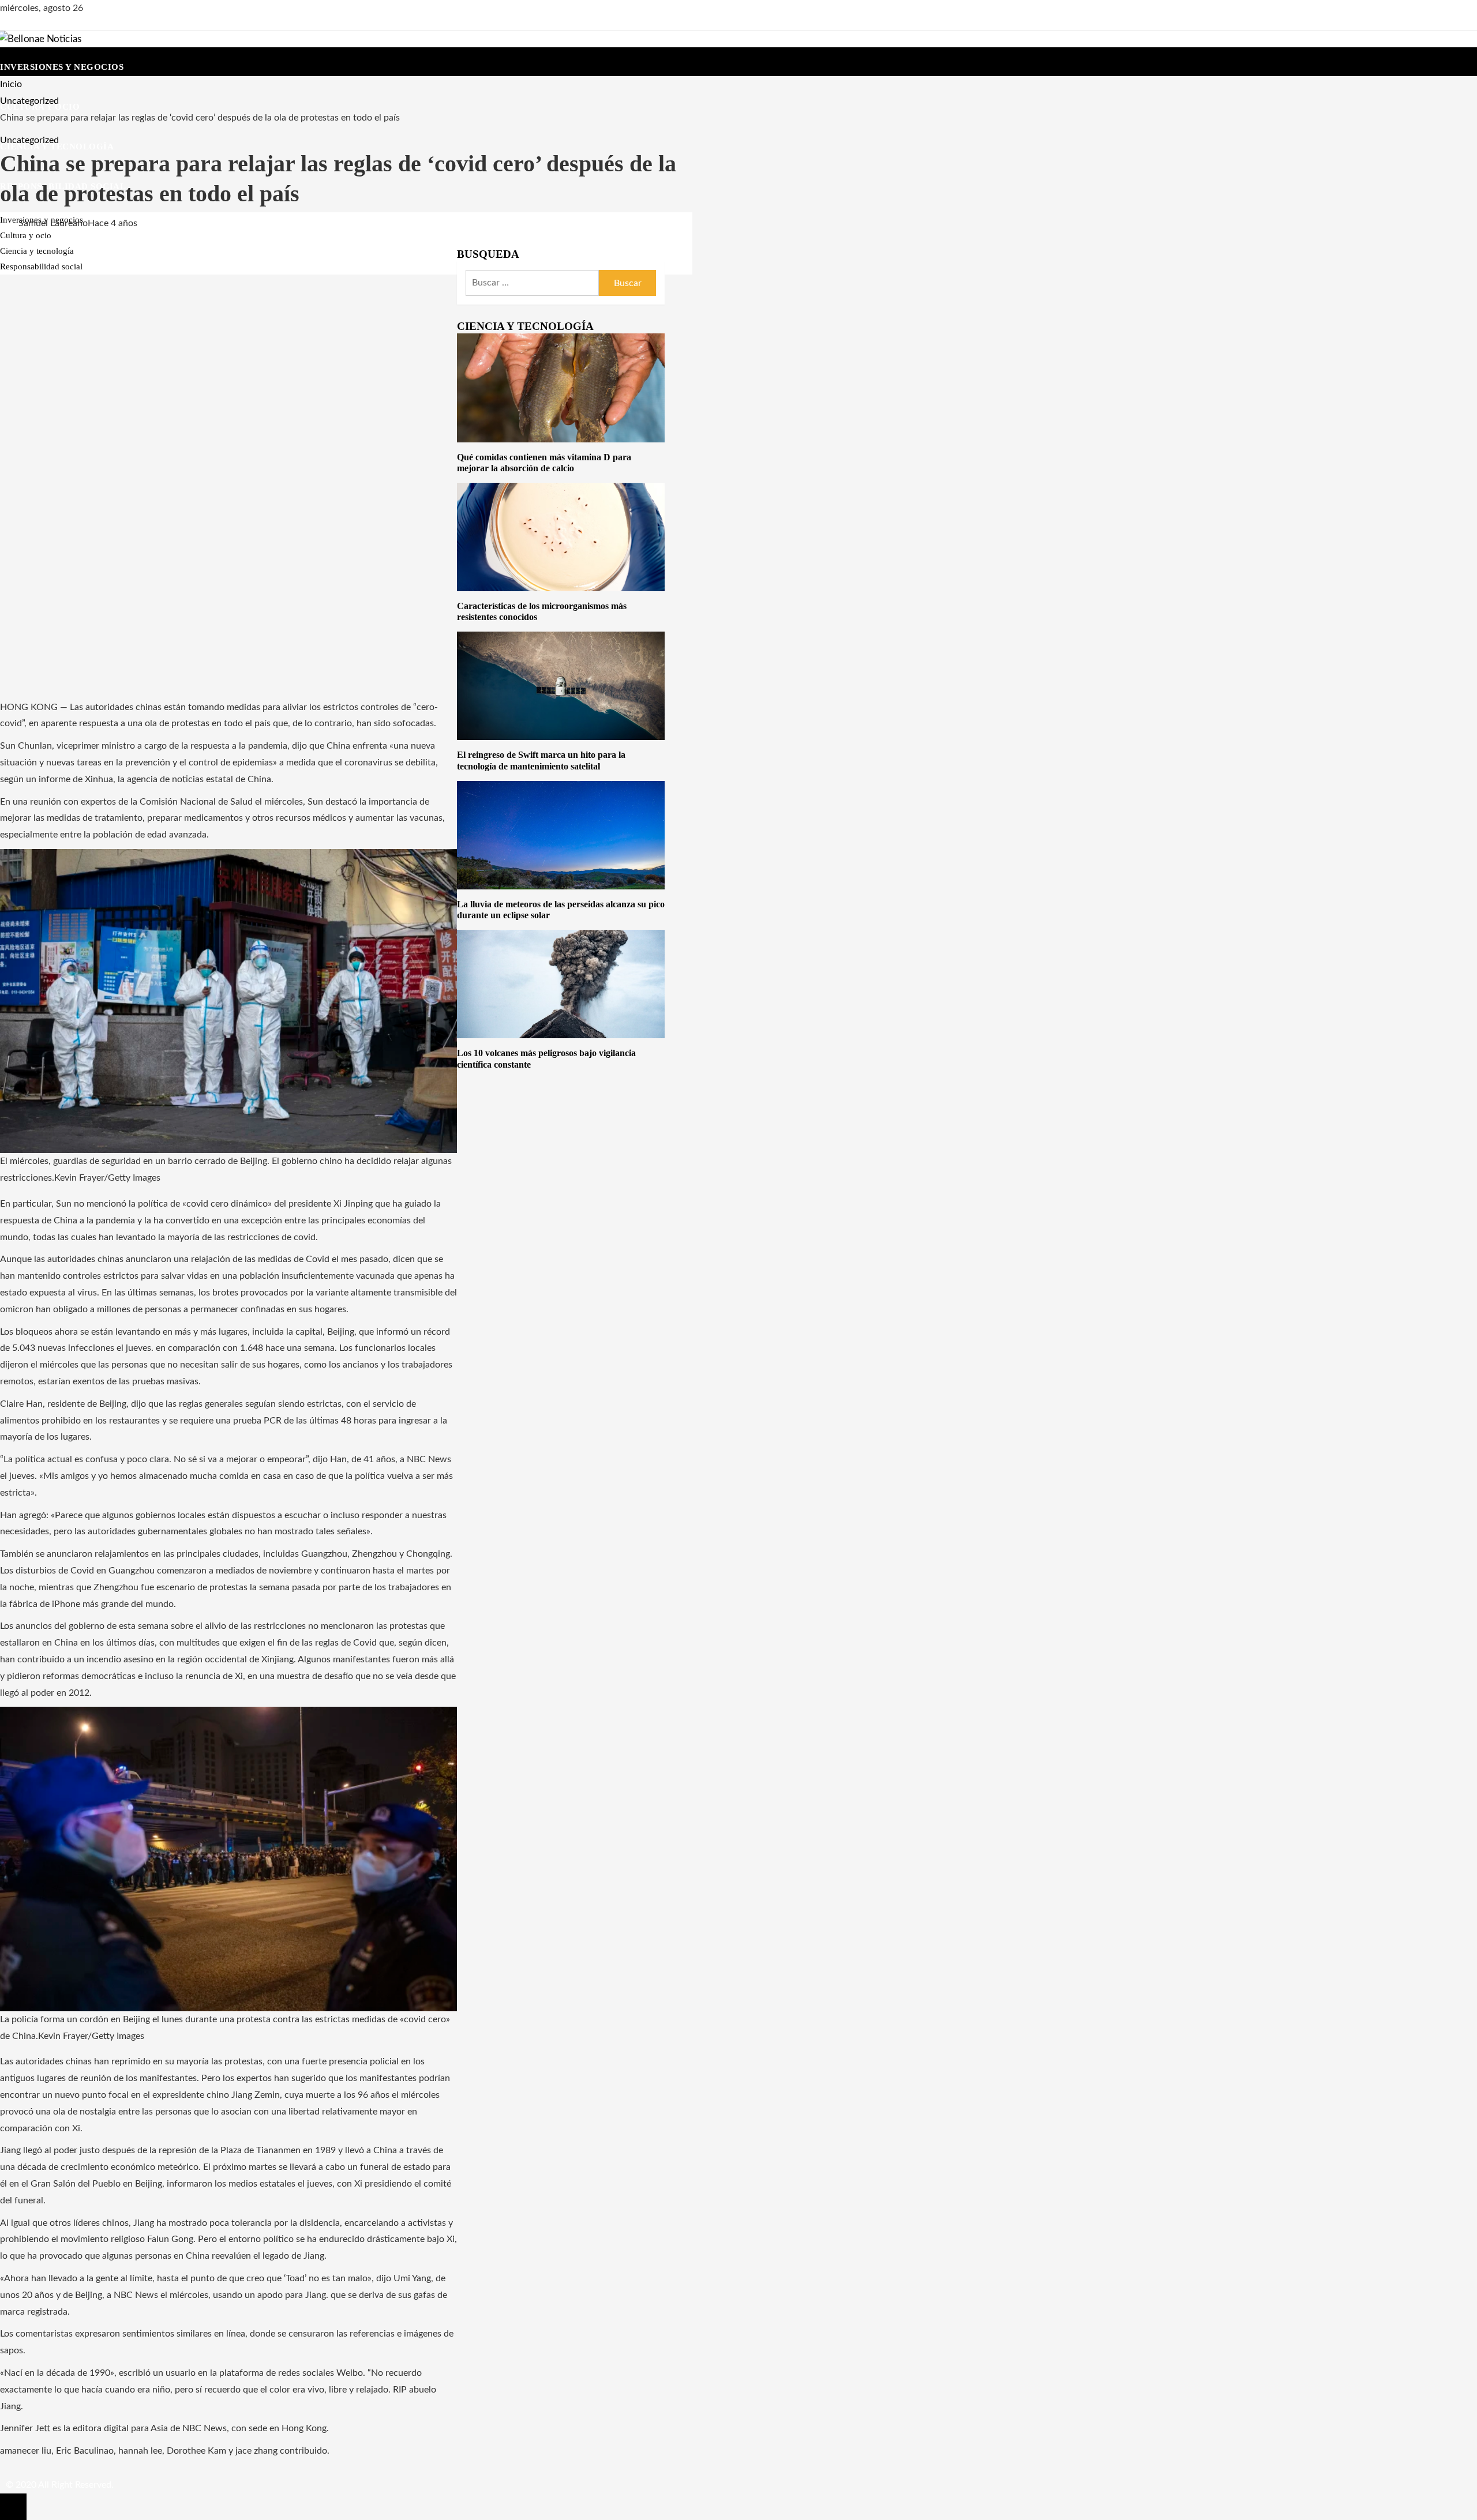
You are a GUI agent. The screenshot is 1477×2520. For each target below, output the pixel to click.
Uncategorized (29, 140)
